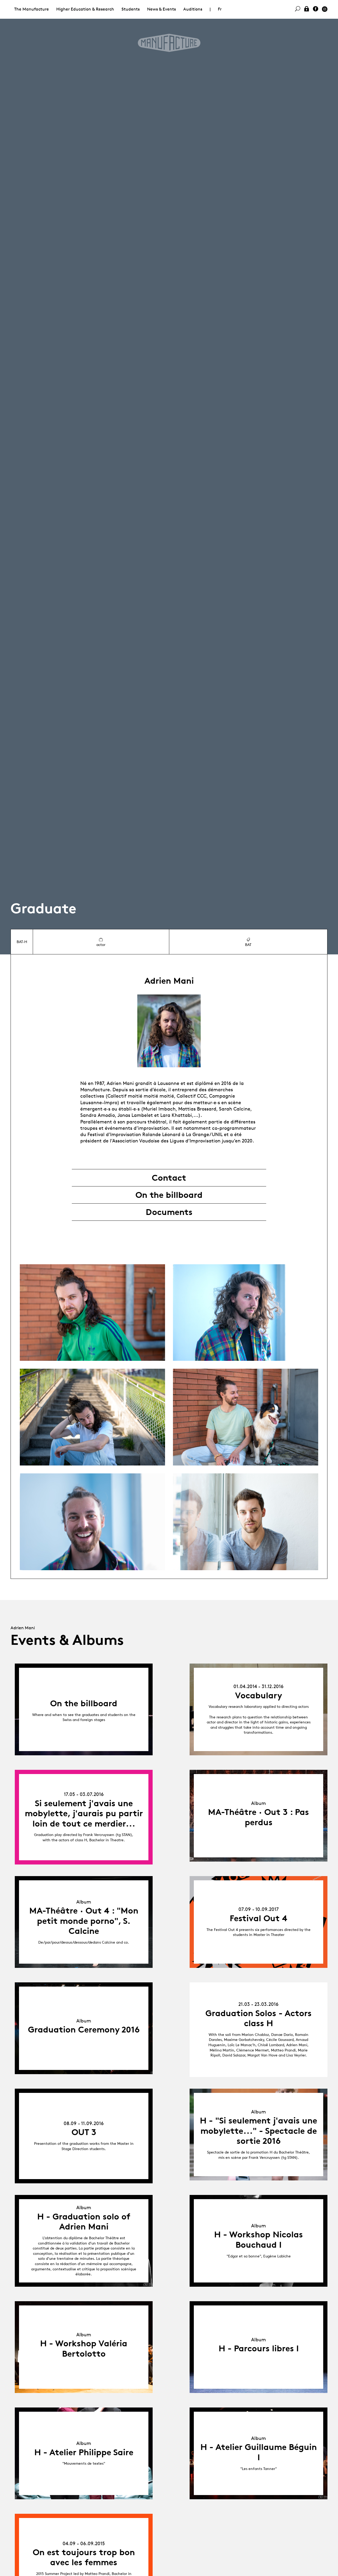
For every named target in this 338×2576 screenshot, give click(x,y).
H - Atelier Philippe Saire (84, 2452)
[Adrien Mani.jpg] (246, 1522)
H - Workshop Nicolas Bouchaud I (259, 2239)
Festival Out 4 (259, 1918)
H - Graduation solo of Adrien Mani (84, 2222)
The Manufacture (32, 9)
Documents (169, 1212)
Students (131, 9)
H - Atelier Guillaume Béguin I (259, 2452)
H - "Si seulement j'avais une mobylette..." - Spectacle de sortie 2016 (259, 2131)
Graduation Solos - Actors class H (259, 2018)
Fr (220, 9)
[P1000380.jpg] (246, 1417)
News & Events (161, 9)
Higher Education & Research (85, 9)
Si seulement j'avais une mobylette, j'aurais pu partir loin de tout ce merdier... (84, 1813)
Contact (169, 1178)
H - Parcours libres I (259, 2348)
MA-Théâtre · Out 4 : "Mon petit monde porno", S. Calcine (84, 1921)
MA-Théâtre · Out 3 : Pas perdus (259, 1817)
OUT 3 (84, 2132)
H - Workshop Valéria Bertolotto (84, 2348)
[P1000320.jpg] (92, 1522)
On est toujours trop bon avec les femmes (84, 2557)
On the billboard (169, 1195)
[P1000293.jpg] (246, 1313)
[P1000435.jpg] (92, 1313)
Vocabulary (259, 1695)
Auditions (193, 9)
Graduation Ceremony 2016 (84, 2030)
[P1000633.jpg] (92, 1417)
